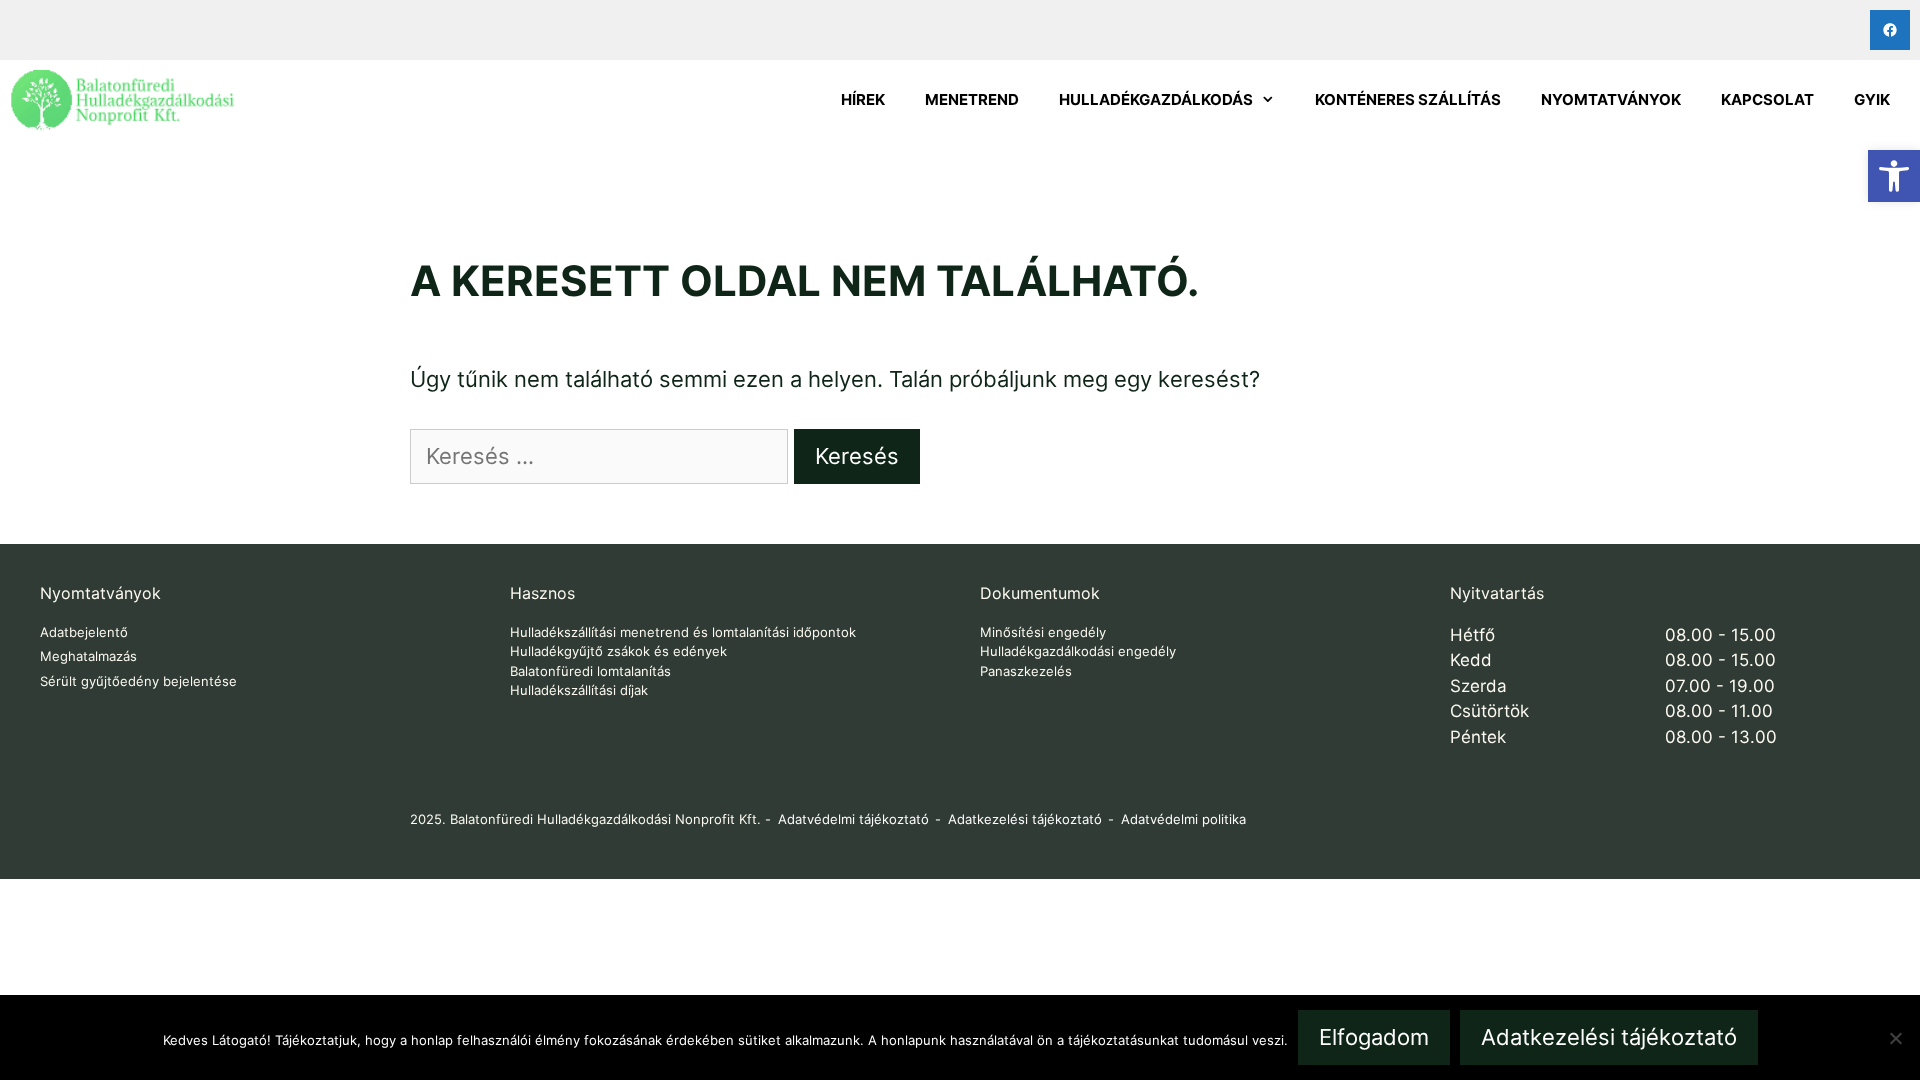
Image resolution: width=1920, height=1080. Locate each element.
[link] (1894, 176)
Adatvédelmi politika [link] (1183, 819)
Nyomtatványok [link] (1611, 99)
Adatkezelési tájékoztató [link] (1025, 819)
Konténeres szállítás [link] (1408, 99)
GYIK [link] (1872, 99)
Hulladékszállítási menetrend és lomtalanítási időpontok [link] (683, 632)
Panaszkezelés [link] (1026, 671)
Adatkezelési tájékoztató (1609, 1037)
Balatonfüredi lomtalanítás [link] (590, 671)
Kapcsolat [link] (1767, 99)
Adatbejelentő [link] (84, 632)
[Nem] (1895, 1038)
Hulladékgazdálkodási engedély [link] (1078, 651)
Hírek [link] (863, 99)
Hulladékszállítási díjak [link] (579, 690)
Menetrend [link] (972, 99)
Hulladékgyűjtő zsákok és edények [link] (618, 651)
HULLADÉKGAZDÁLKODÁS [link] (1156, 99)
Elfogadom (1374, 1037)
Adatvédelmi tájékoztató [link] (853, 819)
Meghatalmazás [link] (88, 656)
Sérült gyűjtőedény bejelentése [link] (138, 681)
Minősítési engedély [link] (1043, 632)
